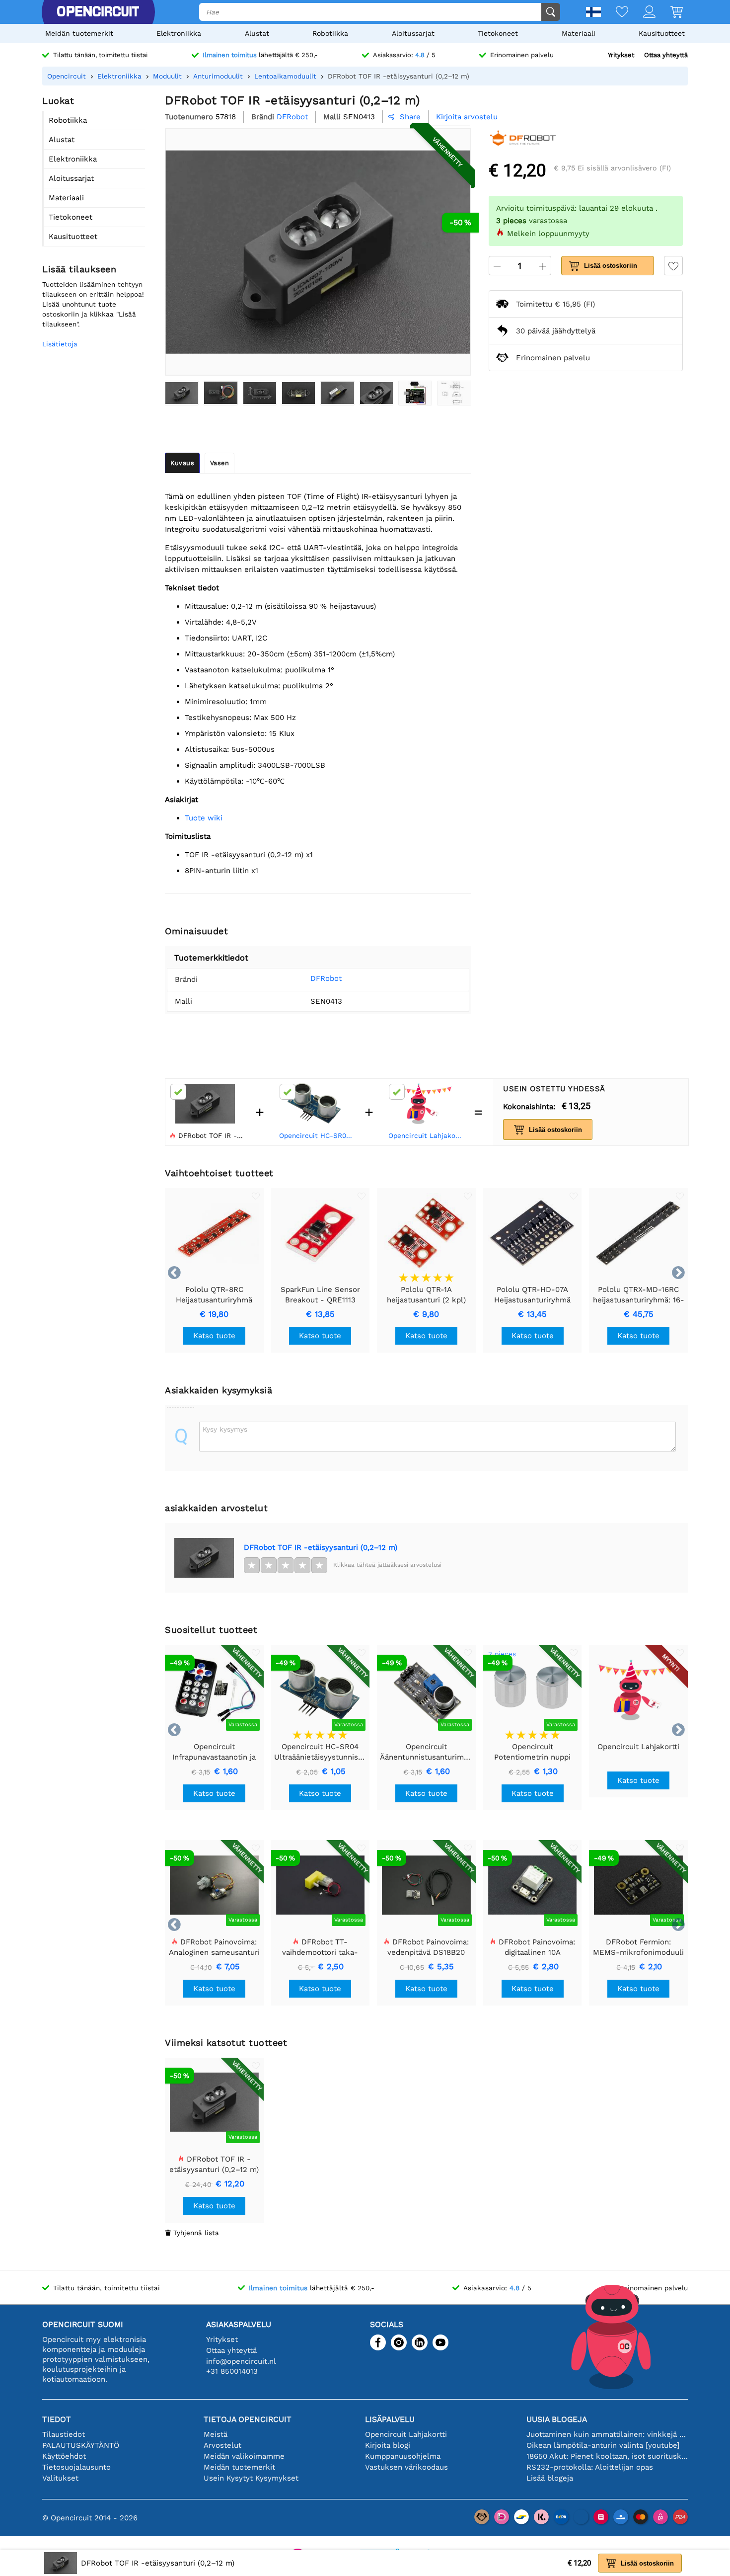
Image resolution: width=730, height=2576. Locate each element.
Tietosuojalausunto (76, 2467)
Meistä (216, 2434)
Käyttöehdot (64, 2456)
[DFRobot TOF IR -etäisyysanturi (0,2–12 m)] (182, 393)
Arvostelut (222, 2445)
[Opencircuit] (98, 12)
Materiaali (579, 33)
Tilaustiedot (64, 2434)
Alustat (257, 33)
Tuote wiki (204, 818)
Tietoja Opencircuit (248, 2419)
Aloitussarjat (413, 33)
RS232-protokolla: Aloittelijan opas (590, 2467)
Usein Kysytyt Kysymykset (251, 2478)
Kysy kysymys (225, 1429)
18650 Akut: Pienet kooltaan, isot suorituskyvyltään (607, 2456)
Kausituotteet (662, 33)
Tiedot (57, 2419)
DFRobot (326, 978)
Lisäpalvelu (390, 2419)
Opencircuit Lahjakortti (427, 1135)
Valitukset (60, 2478)
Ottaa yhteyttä (666, 55)
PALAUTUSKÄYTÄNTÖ (81, 2445)
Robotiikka (330, 33)
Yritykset (621, 55)
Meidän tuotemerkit (79, 33)
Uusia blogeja (557, 2419)
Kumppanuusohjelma (403, 2456)
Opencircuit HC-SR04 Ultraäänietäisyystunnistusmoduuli (317, 1135)
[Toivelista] (615, 13)
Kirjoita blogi (388, 2445)
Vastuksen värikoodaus (406, 2467)
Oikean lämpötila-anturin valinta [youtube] (603, 2445)
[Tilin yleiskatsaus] (642, 13)
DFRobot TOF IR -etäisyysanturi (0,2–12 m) (321, 1547)
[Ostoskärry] (669, 13)
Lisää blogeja (550, 2478)
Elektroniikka (179, 33)
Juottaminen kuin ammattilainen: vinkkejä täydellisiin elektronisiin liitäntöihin (607, 2434)
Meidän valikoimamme (244, 2456)
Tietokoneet (498, 33)
